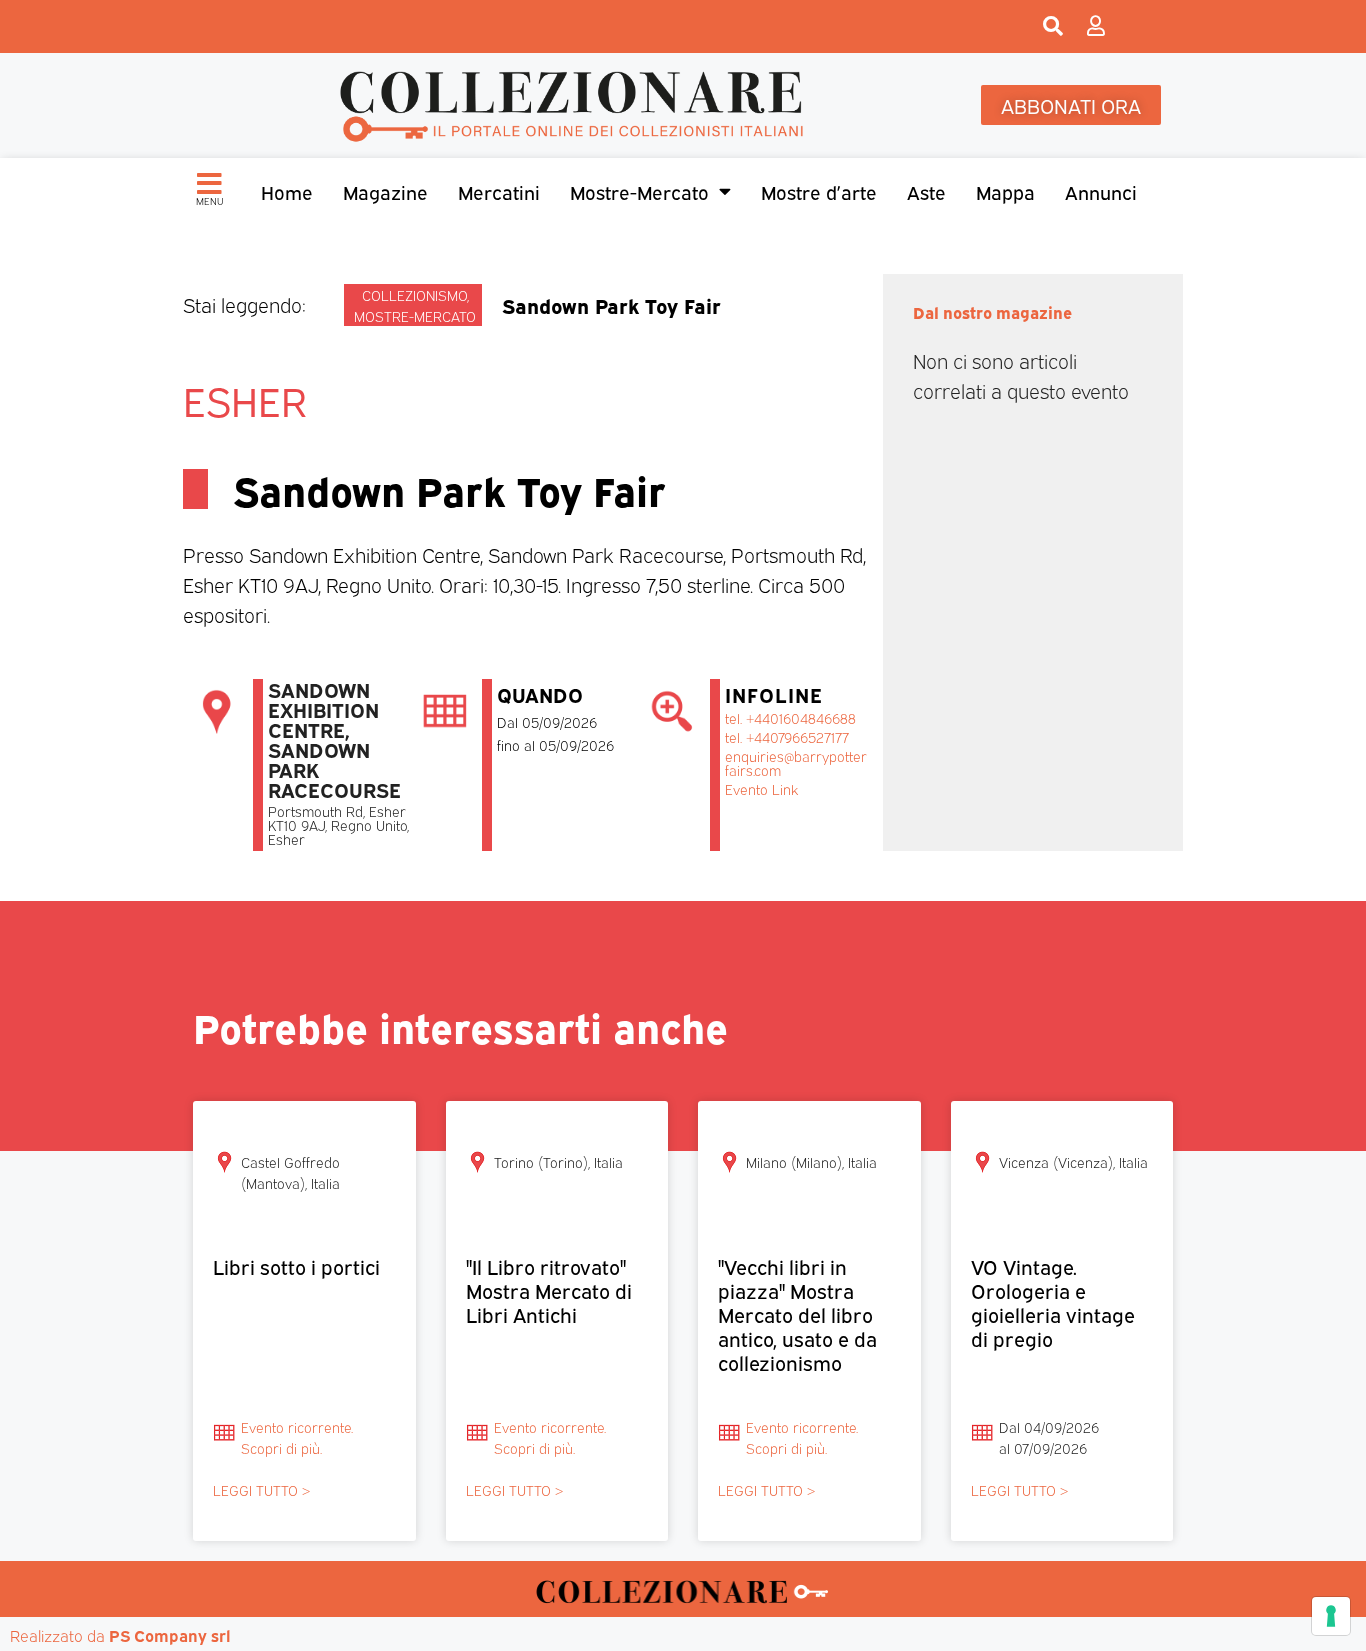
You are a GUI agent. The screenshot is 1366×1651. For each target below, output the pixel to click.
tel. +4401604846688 (790, 717)
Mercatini (499, 191)
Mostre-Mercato (639, 191)
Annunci (1101, 191)
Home (287, 191)
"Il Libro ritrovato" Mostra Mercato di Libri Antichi (549, 1289)
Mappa (1005, 191)
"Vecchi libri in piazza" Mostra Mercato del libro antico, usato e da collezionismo (797, 1313)
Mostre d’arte (819, 191)
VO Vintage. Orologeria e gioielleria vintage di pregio (1053, 1301)
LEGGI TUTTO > (261, 1489)
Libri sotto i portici (296, 1265)
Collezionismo (414, 294)
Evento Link (761, 788)
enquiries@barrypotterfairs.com (796, 762)
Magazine (385, 191)
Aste (926, 191)
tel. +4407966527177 (787, 736)
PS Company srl (170, 1635)
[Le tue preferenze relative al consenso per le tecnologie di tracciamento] (1331, 1616)
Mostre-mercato (415, 315)
